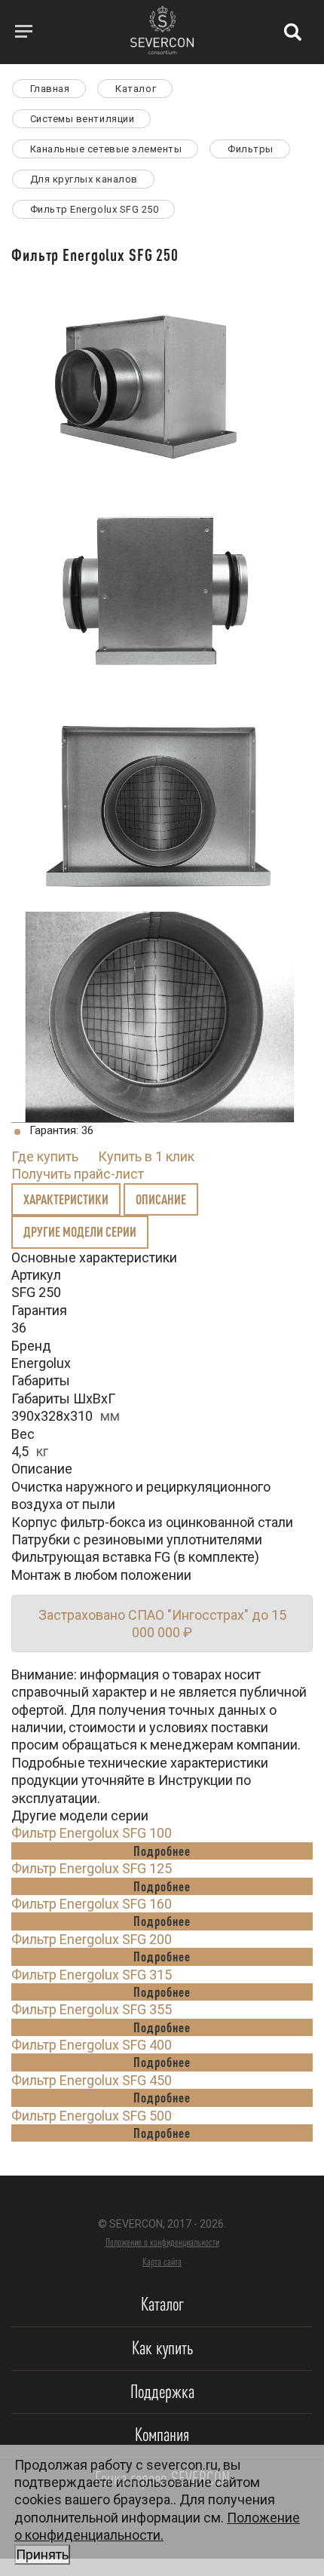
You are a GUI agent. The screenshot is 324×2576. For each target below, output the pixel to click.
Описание (161, 1199)
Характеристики (66, 1199)
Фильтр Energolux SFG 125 (92, 1868)
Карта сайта (162, 2262)
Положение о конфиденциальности (162, 2242)
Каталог (162, 2304)
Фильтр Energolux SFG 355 (92, 2009)
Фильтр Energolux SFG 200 (92, 1939)
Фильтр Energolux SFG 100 (92, 1833)
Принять (42, 2555)
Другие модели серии (80, 1231)
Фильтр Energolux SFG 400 (92, 2045)
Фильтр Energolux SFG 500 (92, 2116)
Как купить (162, 2348)
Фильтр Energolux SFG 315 (92, 1975)
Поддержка (162, 2392)
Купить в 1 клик (146, 1156)
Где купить (45, 1156)
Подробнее (162, 1851)
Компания (162, 2435)
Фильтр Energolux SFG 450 (92, 2080)
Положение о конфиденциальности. (157, 2536)
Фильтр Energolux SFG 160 (92, 1904)
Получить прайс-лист (78, 1174)
